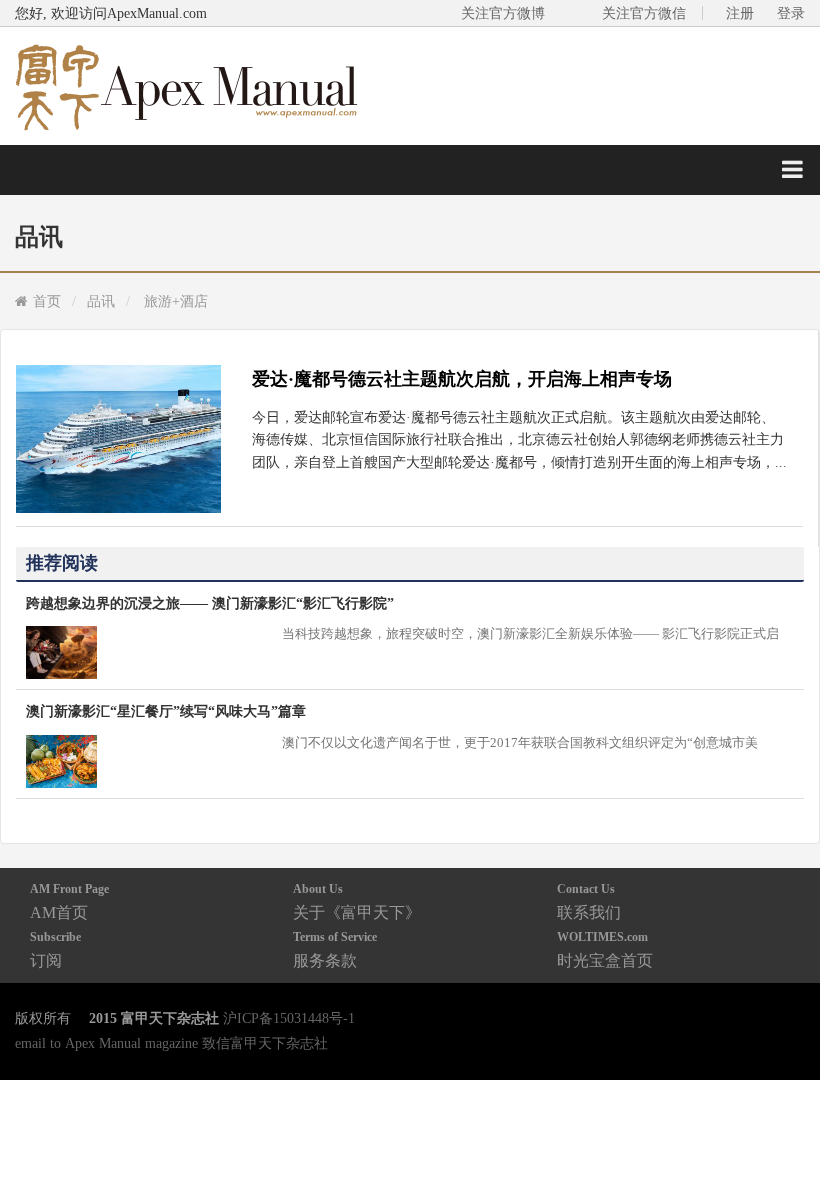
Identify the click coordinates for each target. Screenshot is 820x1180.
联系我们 (589, 901)
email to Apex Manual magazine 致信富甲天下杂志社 (171, 1043)
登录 (791, 13)
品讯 (101, 301)
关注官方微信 (644, 13)
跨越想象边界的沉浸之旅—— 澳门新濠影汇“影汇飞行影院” (210, 603)
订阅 (55, 949)
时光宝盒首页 (605, 949)
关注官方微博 (503, 13)
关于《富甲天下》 (357, 901)
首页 (47, 301)
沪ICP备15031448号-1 (289, 1018)
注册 (740, 13)
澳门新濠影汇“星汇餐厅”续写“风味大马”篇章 (166, 711)
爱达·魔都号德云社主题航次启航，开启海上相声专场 (462, 379)
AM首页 (69, 901)
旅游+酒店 (176, 301)
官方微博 (781, 1117)
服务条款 (335, 949)
